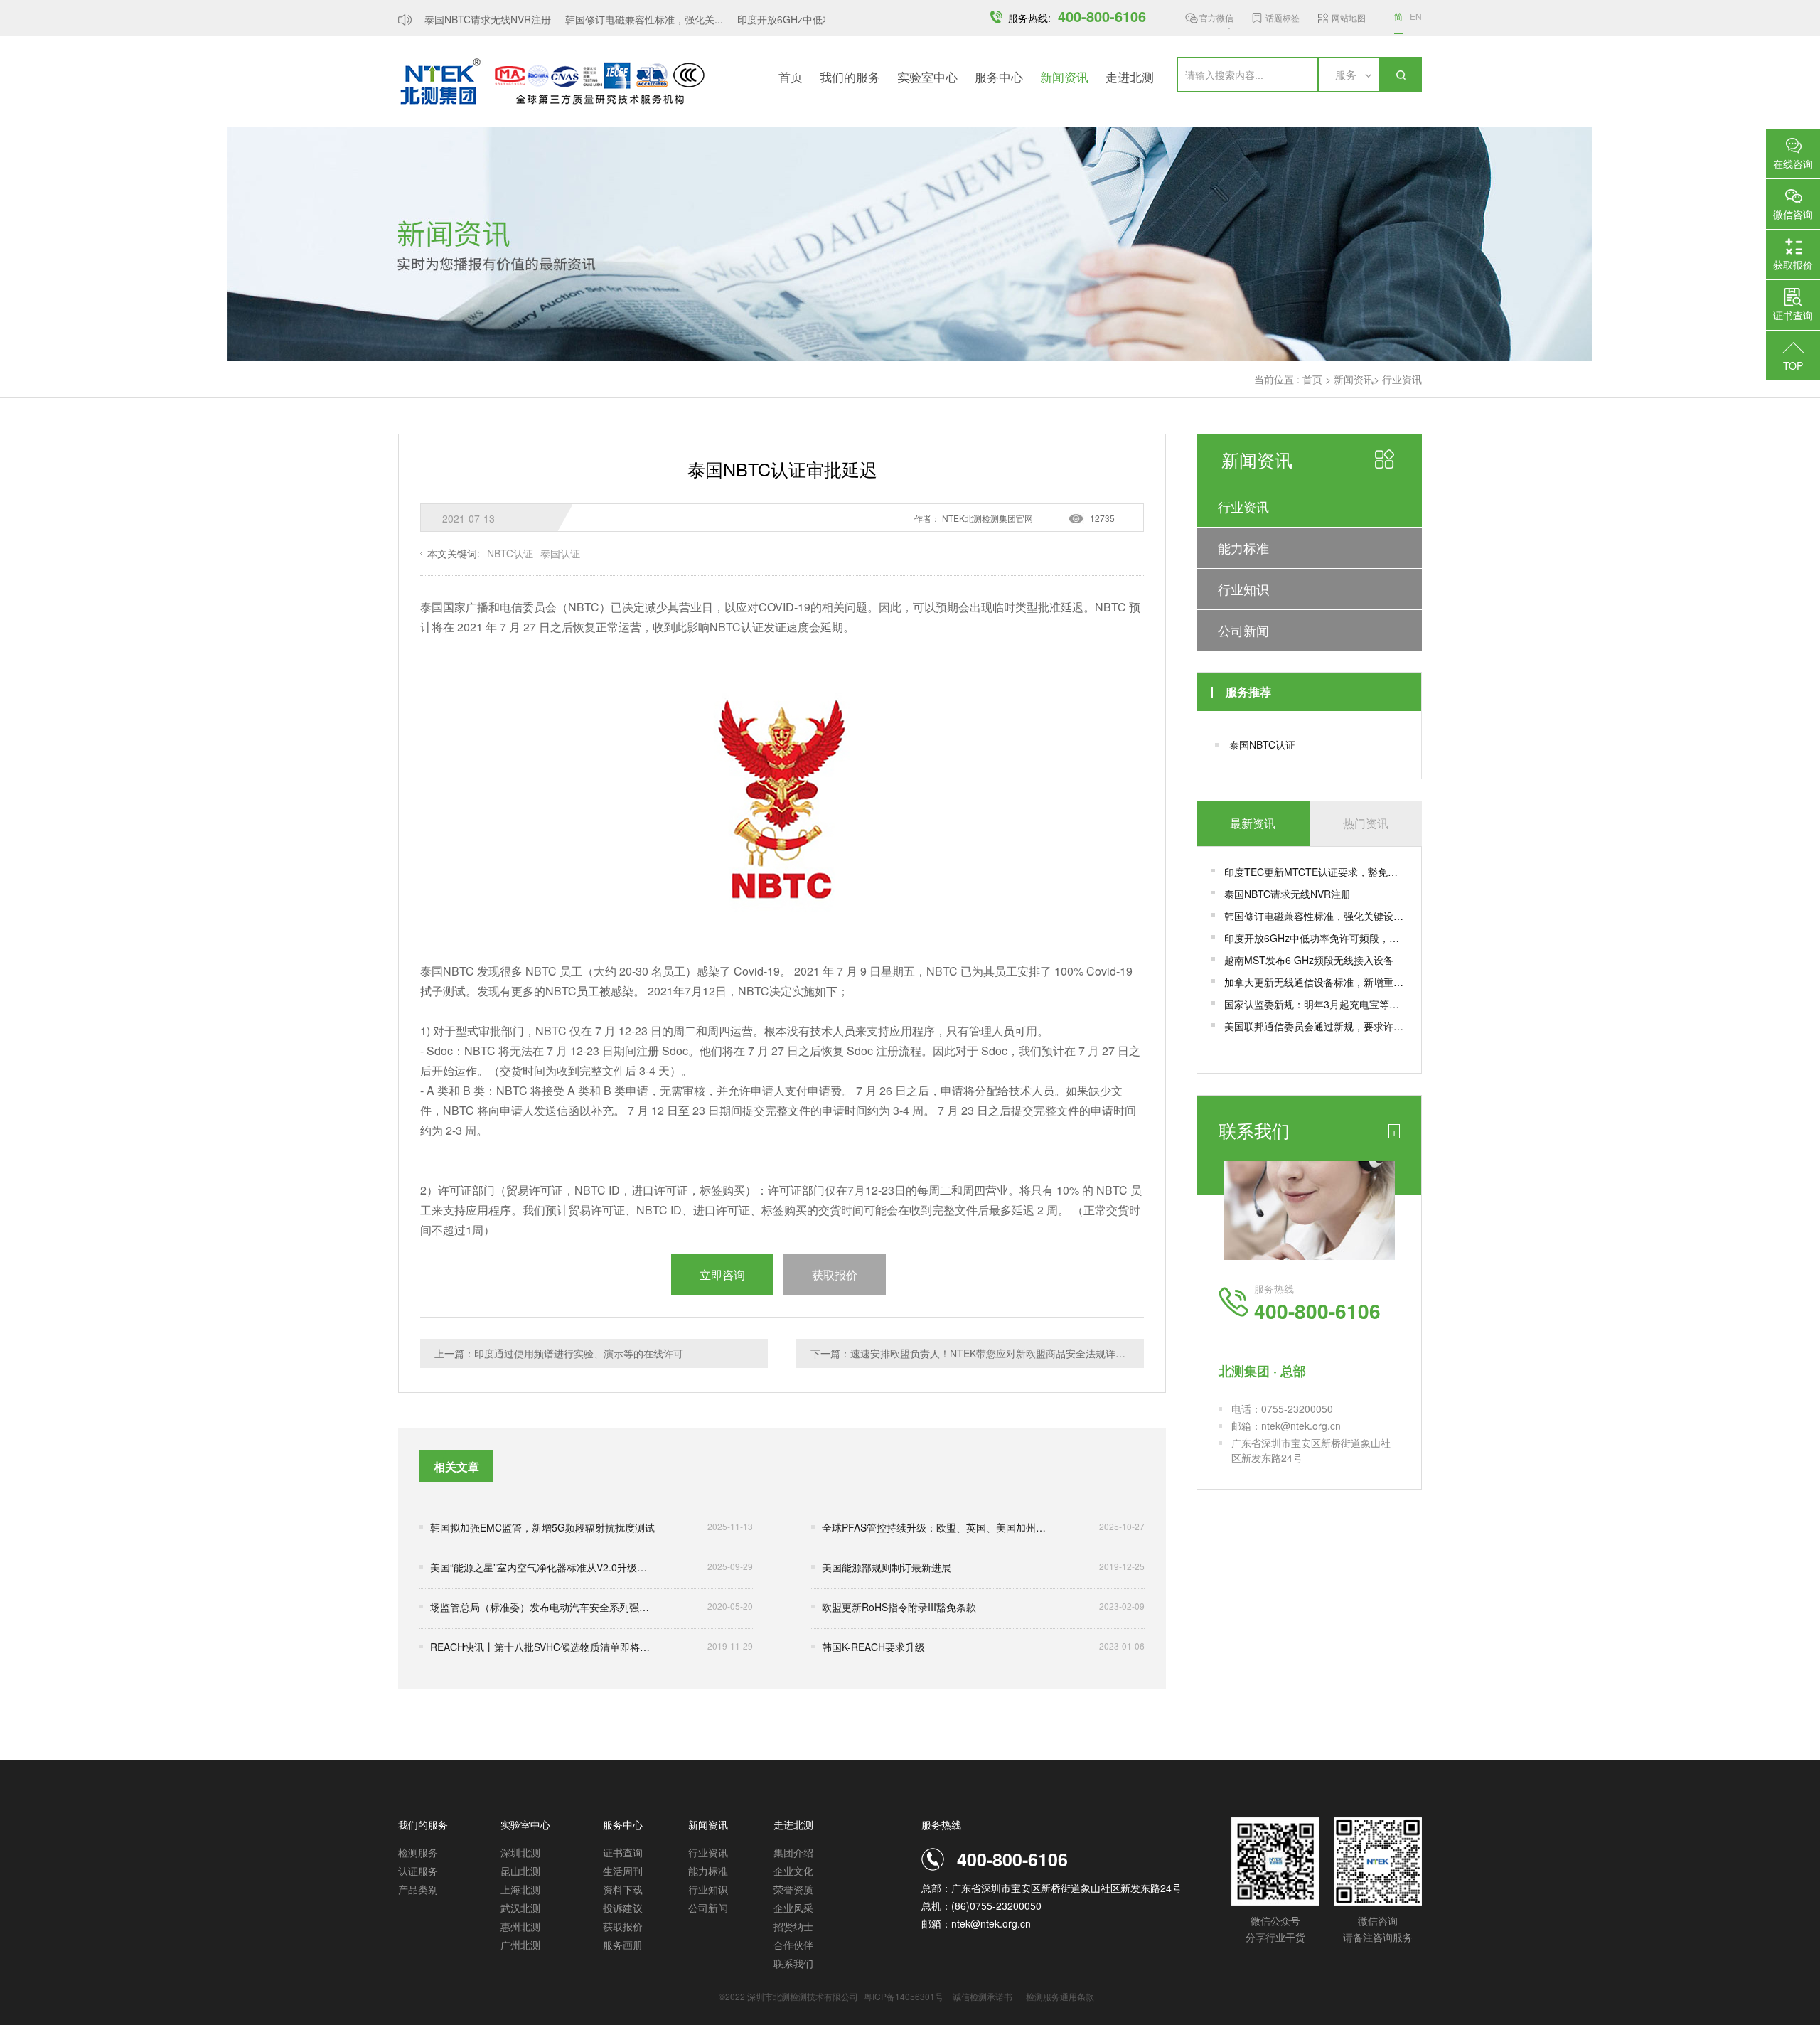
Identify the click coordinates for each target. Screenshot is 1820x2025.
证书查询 (623, 1852)
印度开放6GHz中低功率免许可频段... (800, 19)
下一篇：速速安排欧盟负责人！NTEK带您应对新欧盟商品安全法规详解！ (973, 1353)
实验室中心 (927, 76)
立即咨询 (722, 1275)
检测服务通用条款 (1061, 1996)
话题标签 (1283, 17)
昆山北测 (520, 1871)
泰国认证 (560, 553)
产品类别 (418, 1889)
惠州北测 (520, 1926)
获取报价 (623, 1926)
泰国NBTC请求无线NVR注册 (469, 19)
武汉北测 (520, 1908)
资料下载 (623, 1889)
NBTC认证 (510, 553)
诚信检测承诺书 (983, 1996)
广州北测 (520, 1945)
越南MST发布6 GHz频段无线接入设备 (1309, 960)
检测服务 (418, 1852)
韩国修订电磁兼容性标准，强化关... (625, 19)
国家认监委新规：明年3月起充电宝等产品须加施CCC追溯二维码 (1316, 1004)
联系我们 (793, 1963)
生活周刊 (623, 1871)
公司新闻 (1243, 630)
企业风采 (793, 1908)
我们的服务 (850, 76)
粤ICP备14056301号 (904, 1996)
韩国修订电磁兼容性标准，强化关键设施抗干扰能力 (1316, 916)
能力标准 (1243, 547)
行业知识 (1243, 589)
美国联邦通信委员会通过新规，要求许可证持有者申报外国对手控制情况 (1316, 1026)
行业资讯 (1402, 379)
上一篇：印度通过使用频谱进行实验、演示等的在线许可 (559, 1353)
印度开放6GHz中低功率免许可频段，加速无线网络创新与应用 (1316, 938)
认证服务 (418, 1871)
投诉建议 (623, 1908)
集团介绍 (793, 1852)
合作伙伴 (793, 1945)
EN (1416, 16)
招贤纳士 (793, 1926)
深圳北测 (520, 1852)
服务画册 (623, 1945)
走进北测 (1130, 76)
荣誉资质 (793, 1889)
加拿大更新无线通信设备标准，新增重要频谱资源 (1316, 982)
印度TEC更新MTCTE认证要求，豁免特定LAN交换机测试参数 (1316, 872)
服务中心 (999, 76)
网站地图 (1349, 17)
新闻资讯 (1064, 76)
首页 (791, 76)
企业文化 (793, 1871)
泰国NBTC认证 (1262, 744)
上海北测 (520, 1889)
